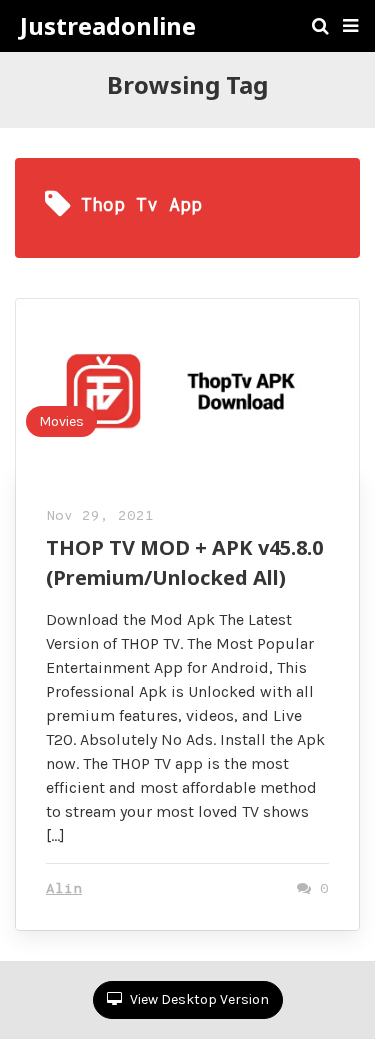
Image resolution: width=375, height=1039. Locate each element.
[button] (350, 26)
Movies (61, 421)
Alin (64, 889)
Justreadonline (108, 26)
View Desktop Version (198, 999)
